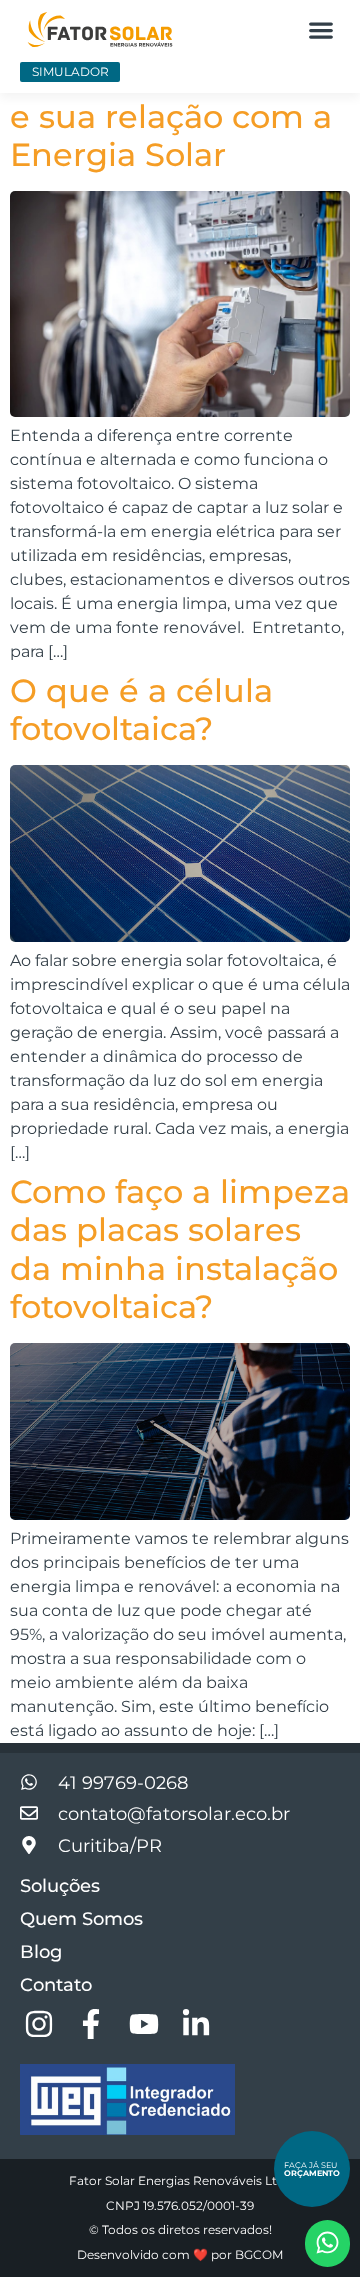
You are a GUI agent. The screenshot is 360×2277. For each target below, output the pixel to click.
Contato (56, 1985)
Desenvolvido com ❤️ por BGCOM (180, 2254)
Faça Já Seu (312, 2169)
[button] (320, 29)
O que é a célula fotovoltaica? (141, 709)
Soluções (60, 1886)
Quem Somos (81, 1919)
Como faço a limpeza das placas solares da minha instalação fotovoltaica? (180, 1249)
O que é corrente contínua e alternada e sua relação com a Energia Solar (179, 97)
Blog (41, 1952)
